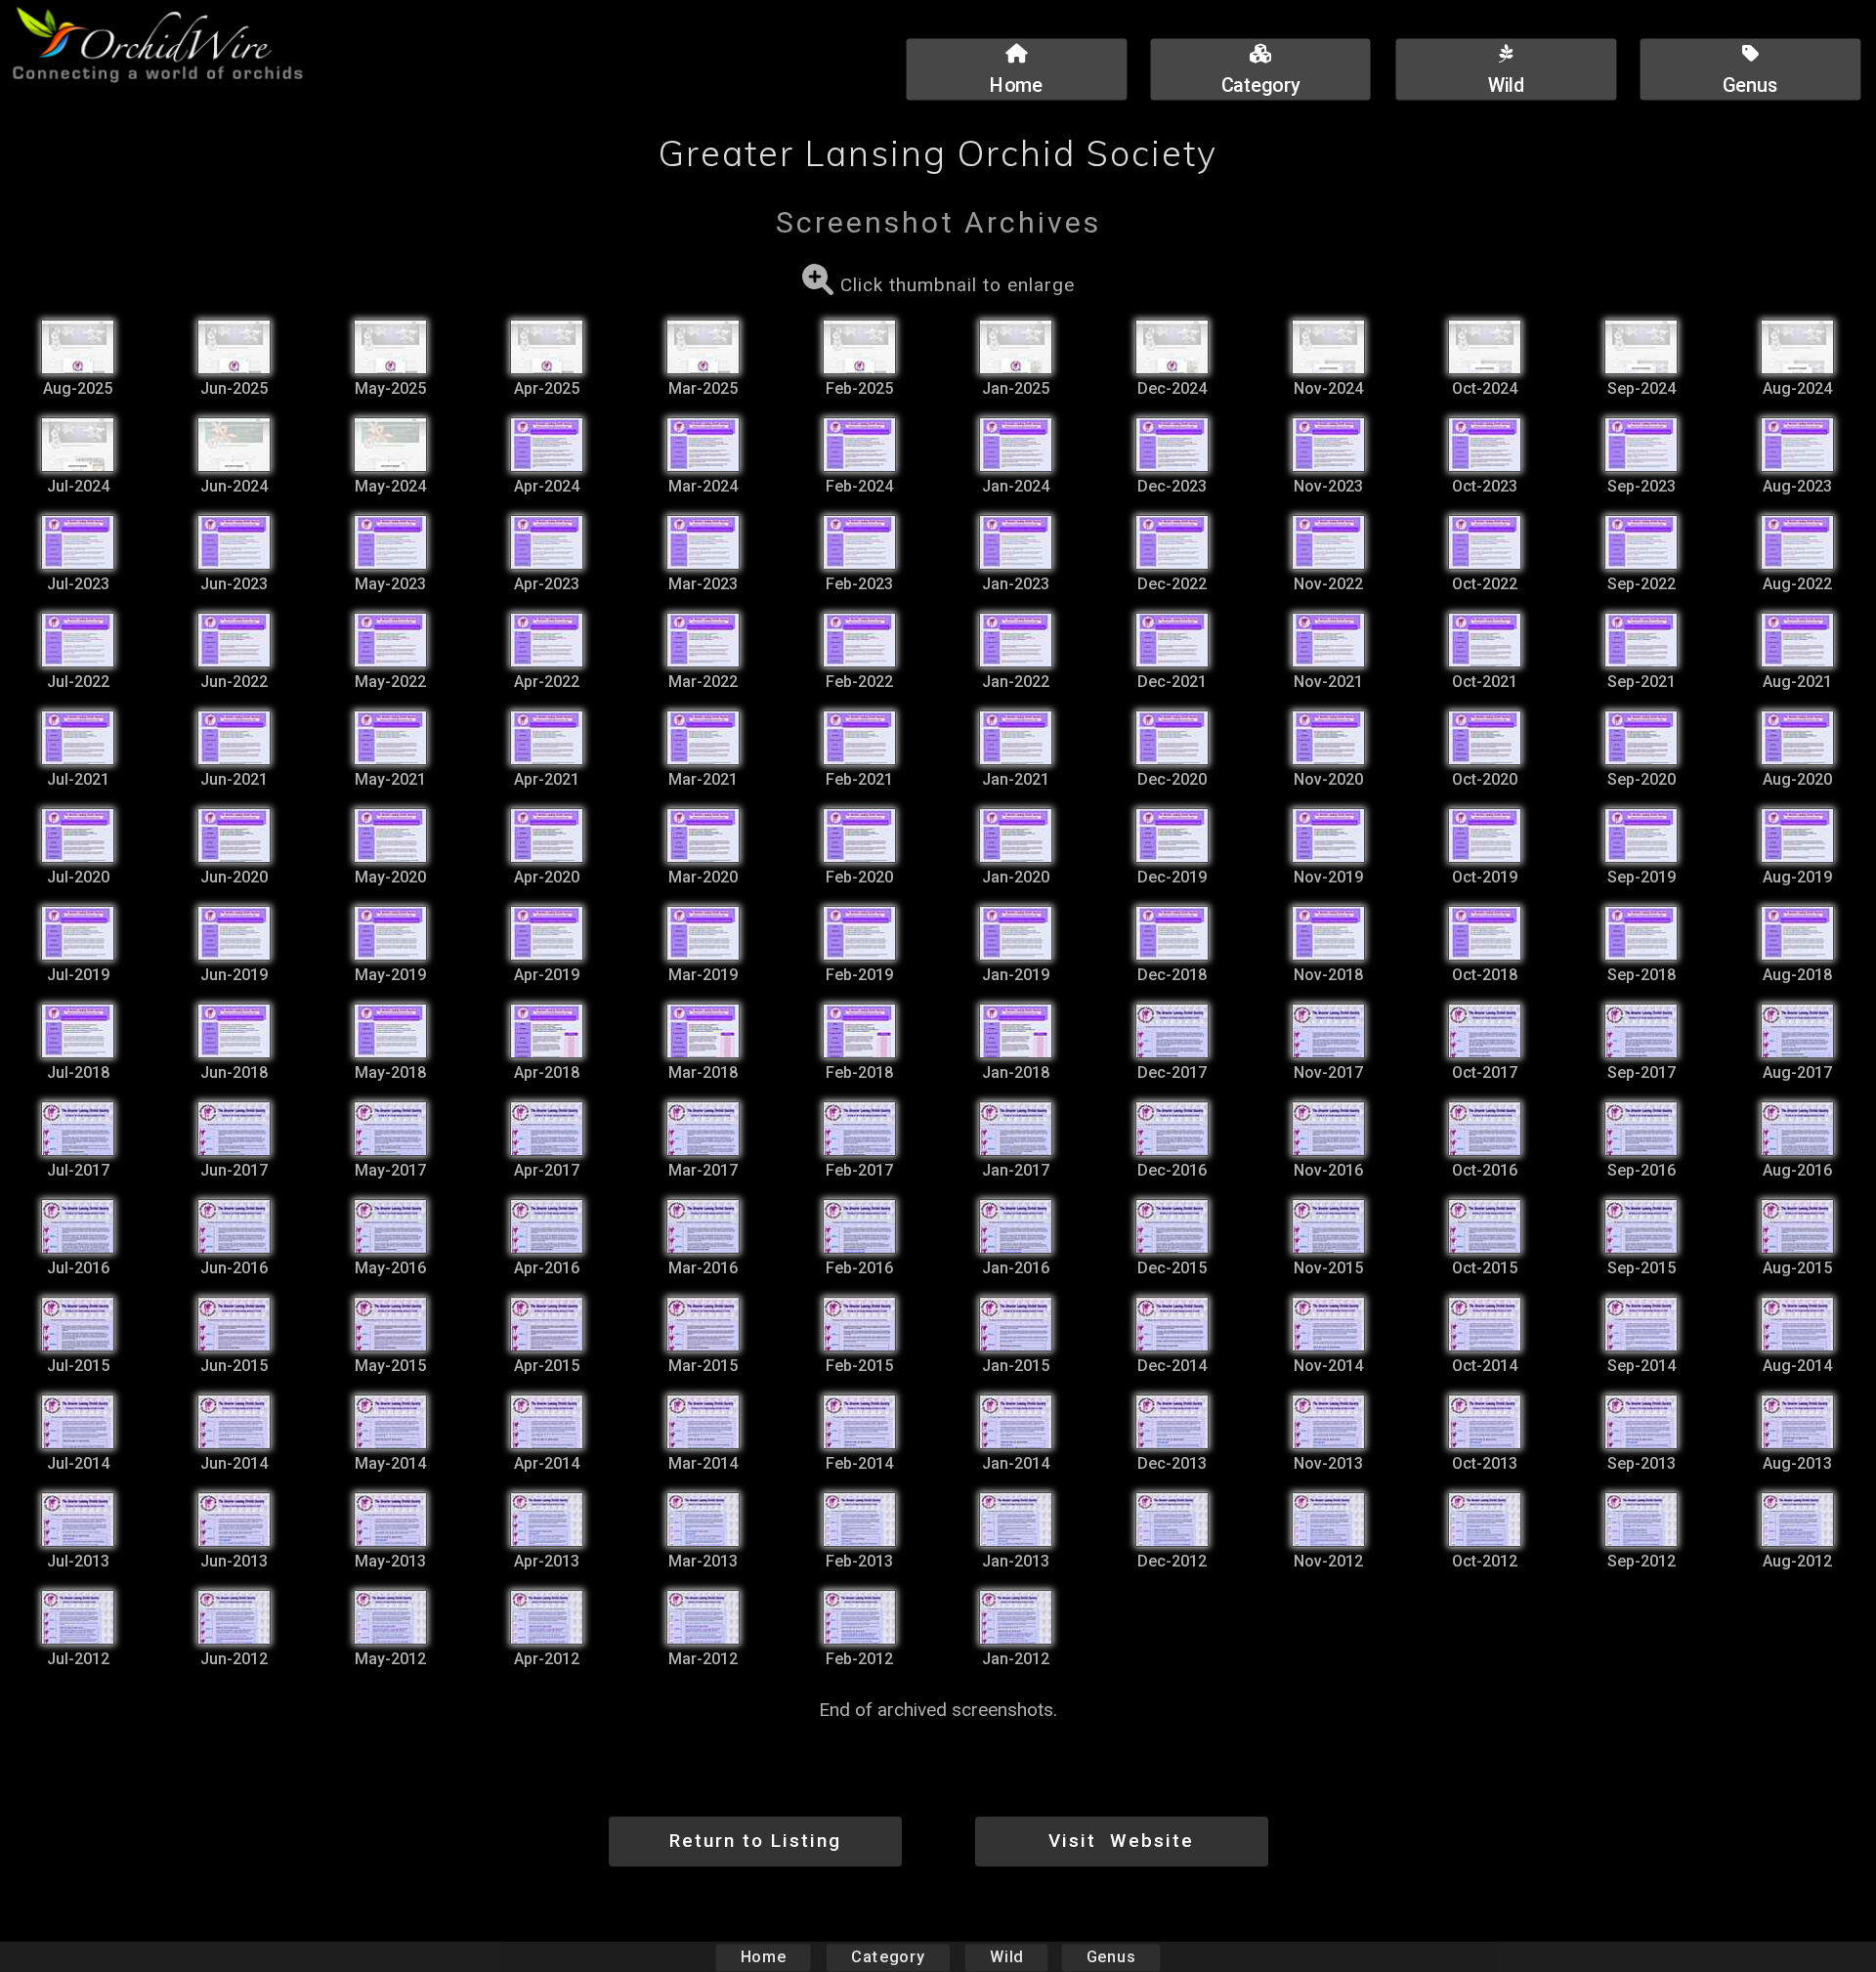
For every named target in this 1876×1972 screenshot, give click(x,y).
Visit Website (1121, 1841)
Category (888, 1957)
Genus (1111, 1957)
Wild (1006, 1957)
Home (764, 1957)
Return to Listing (755, 1841)
